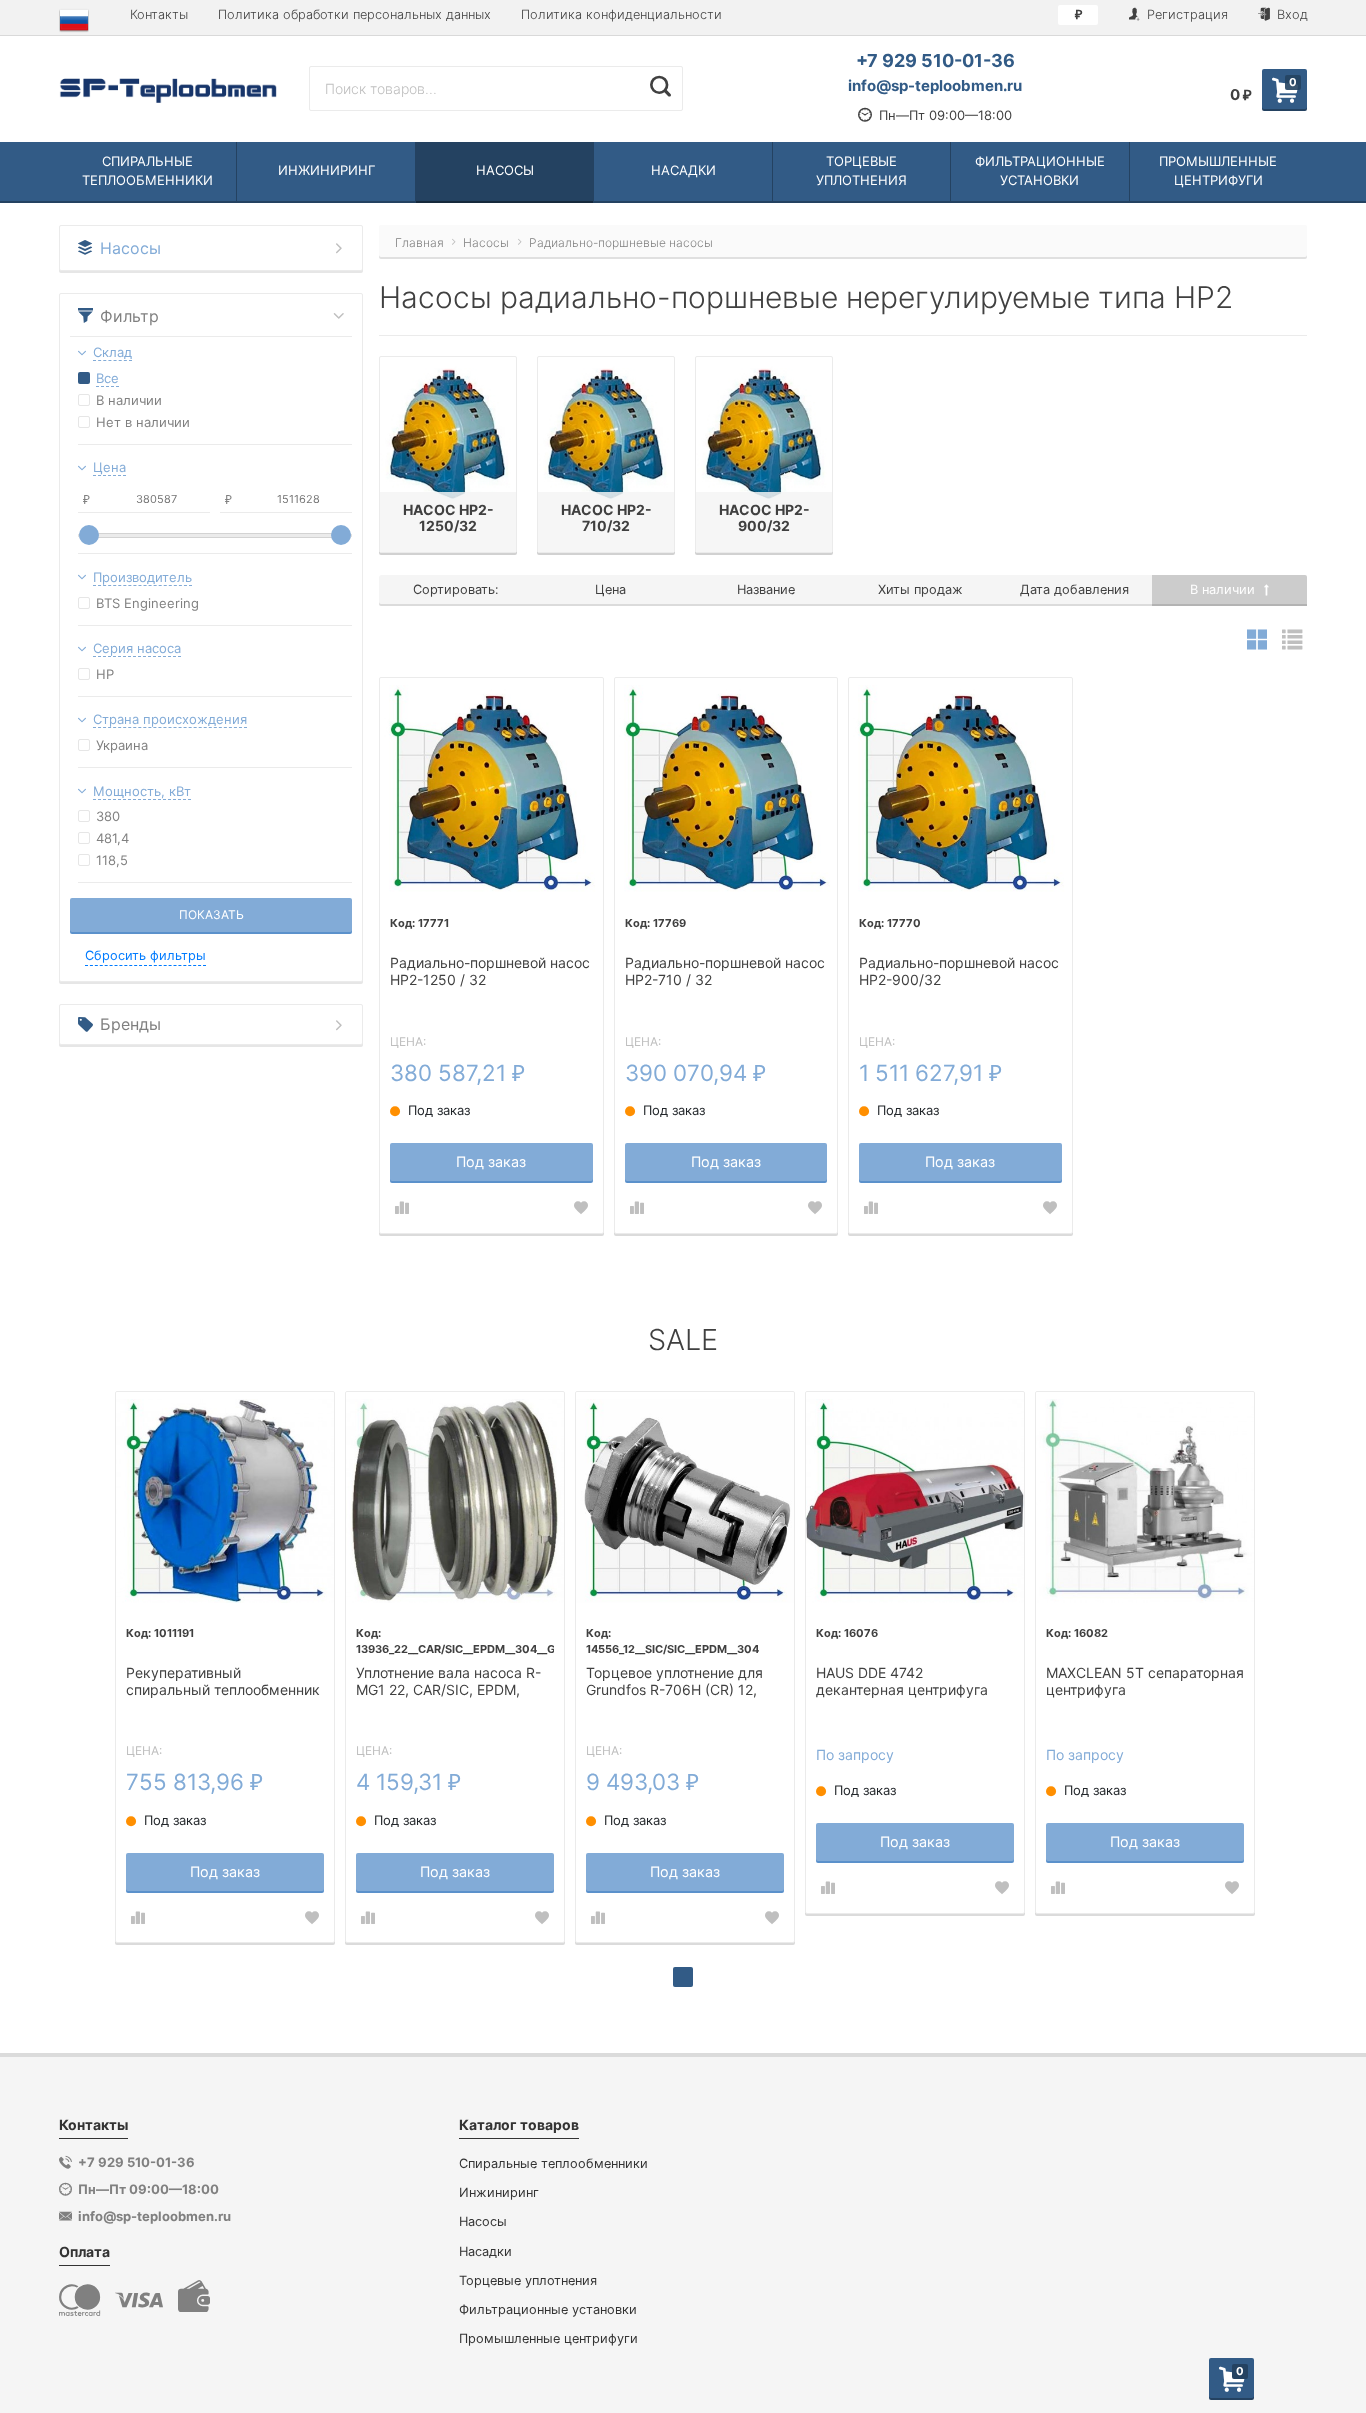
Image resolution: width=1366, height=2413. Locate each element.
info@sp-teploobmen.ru (935, 85)
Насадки (485, 2251)
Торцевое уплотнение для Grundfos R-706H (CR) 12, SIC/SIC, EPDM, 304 (674, 1682)
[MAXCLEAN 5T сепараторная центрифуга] (1145, 1501)
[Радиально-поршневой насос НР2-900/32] (960, 789)
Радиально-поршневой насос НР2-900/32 (959, 971)
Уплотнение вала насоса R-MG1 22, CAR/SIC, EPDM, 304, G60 (448, 1682)
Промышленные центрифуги (548, 2338)
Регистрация (1185, 14)
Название (766, 589)
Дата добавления (1074, 589)
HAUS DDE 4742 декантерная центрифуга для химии (902, 1682)
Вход (1290, 14)
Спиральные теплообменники (553, 2163)
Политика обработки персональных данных (354, 14)
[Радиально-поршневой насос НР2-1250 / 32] (491, 789)
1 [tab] (683, 1977)
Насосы (483, 2221)
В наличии (1224, 589)
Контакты (159, 14)
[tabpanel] (225, 1667)
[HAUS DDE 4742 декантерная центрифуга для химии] (915, 1501)
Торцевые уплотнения (528, 2280)
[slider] (89, 535)
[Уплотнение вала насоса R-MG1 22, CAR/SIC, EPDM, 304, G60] (455, 1501)
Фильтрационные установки (548, 2309)
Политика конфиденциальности (621, 14)
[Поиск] (660, 86)
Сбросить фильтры (145, 955)
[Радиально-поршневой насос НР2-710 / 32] (726, 789)
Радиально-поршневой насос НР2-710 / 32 (725, 971)
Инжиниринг (499, 2192)
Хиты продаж (920, 589)
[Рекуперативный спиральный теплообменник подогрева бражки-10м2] (225, 1501)
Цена (610, 589)
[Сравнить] (402, 1208)
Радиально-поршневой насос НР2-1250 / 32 (490, 971)
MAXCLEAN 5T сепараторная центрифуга (1145, 1681)
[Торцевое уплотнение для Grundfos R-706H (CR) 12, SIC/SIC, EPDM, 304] (685, 1501)
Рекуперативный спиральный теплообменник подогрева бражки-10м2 (223, 1682)
